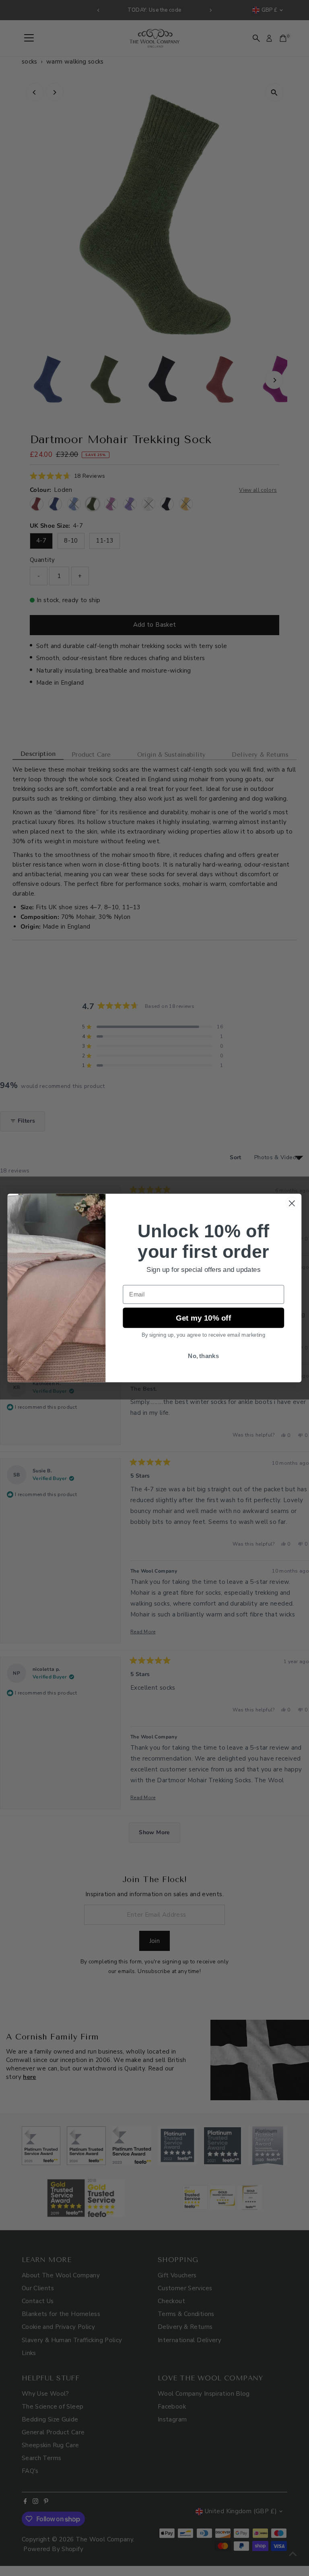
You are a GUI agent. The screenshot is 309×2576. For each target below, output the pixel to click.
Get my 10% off (204, 1318)
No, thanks (203, 1356)
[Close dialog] (292, 1203)
